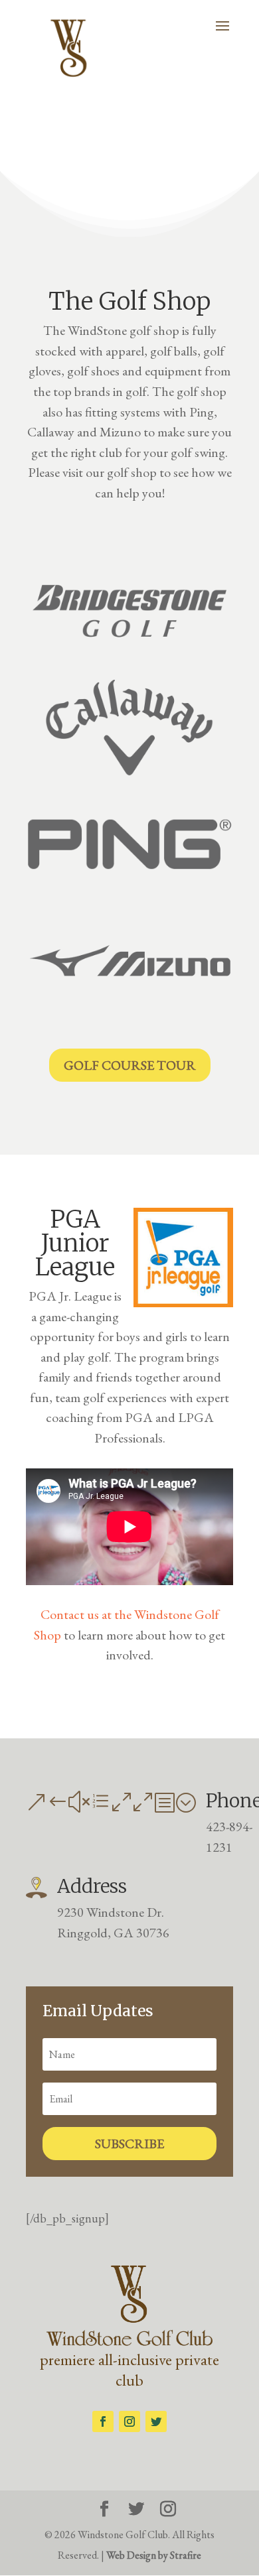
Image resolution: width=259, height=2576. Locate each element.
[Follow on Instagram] (129, 2421)
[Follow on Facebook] (103, 2421)
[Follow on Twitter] (156, 2421)
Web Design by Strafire (154, 2555)
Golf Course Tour (130, 1065)
